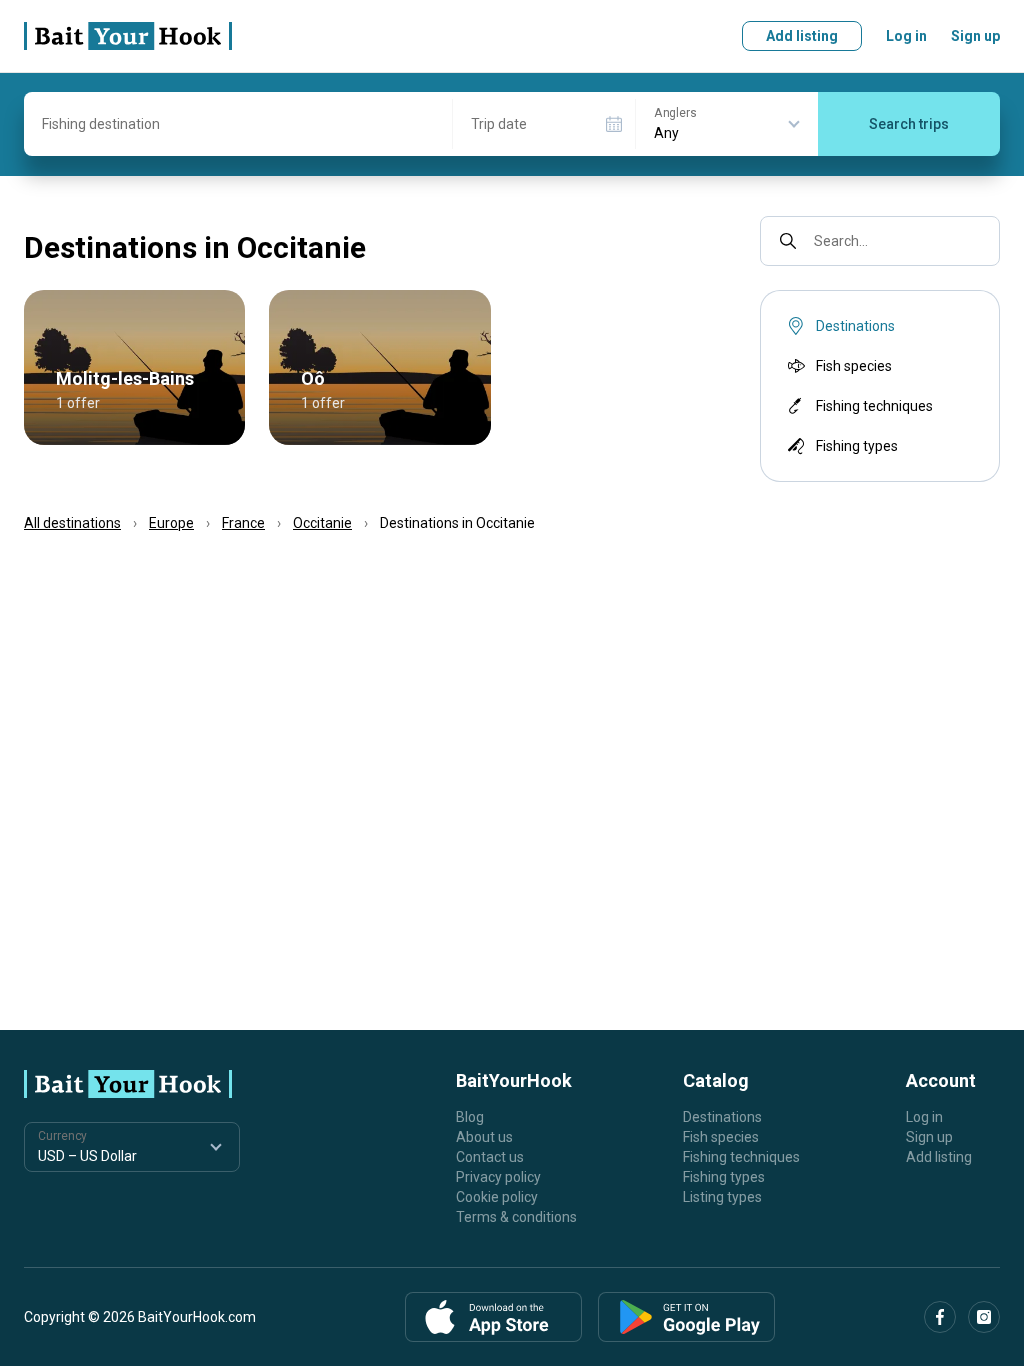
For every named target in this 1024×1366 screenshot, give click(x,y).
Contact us (490, 1157)
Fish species (854, 366)
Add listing (802, 36)
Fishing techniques (874, 406)
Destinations (722, 1117)
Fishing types (857, 446)
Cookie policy (497, 1197)
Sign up (975, 36)
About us (484, 1137)
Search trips (909, 124)
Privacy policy (498, 1177)
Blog (470, 1117)
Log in (906, 36)
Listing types (722, 1197)
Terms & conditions (516, 1217)
